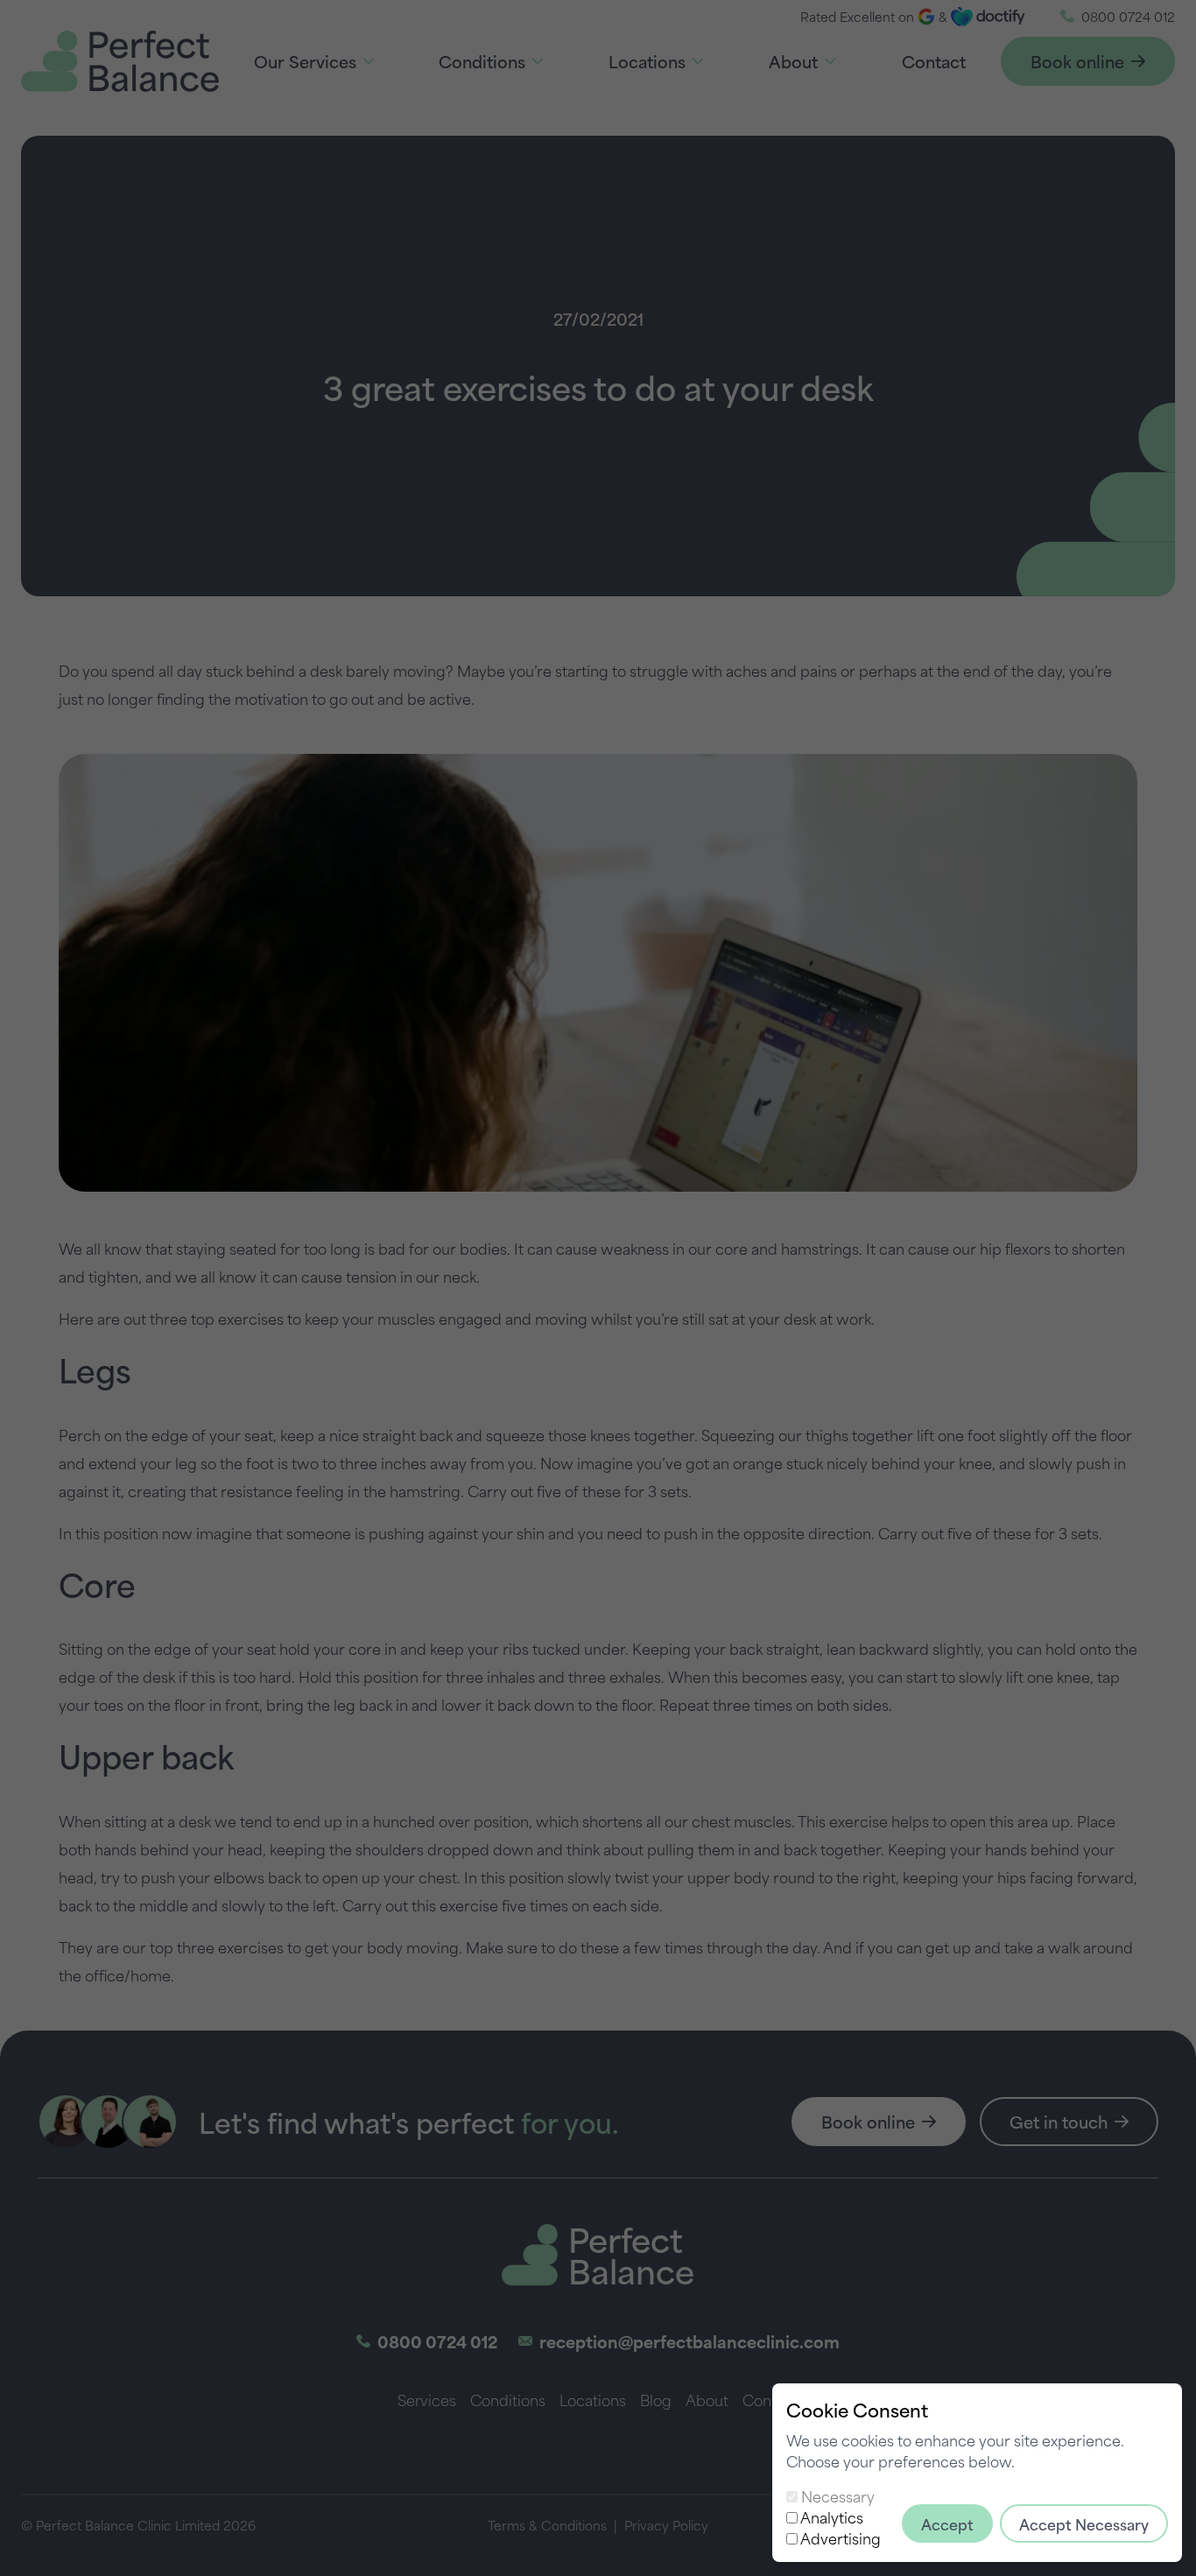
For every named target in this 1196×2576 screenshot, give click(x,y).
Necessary (838, 2495)
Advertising (841, 2537)
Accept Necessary (1084, 2523)
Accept (947, 2523)
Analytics (832, 2516)
